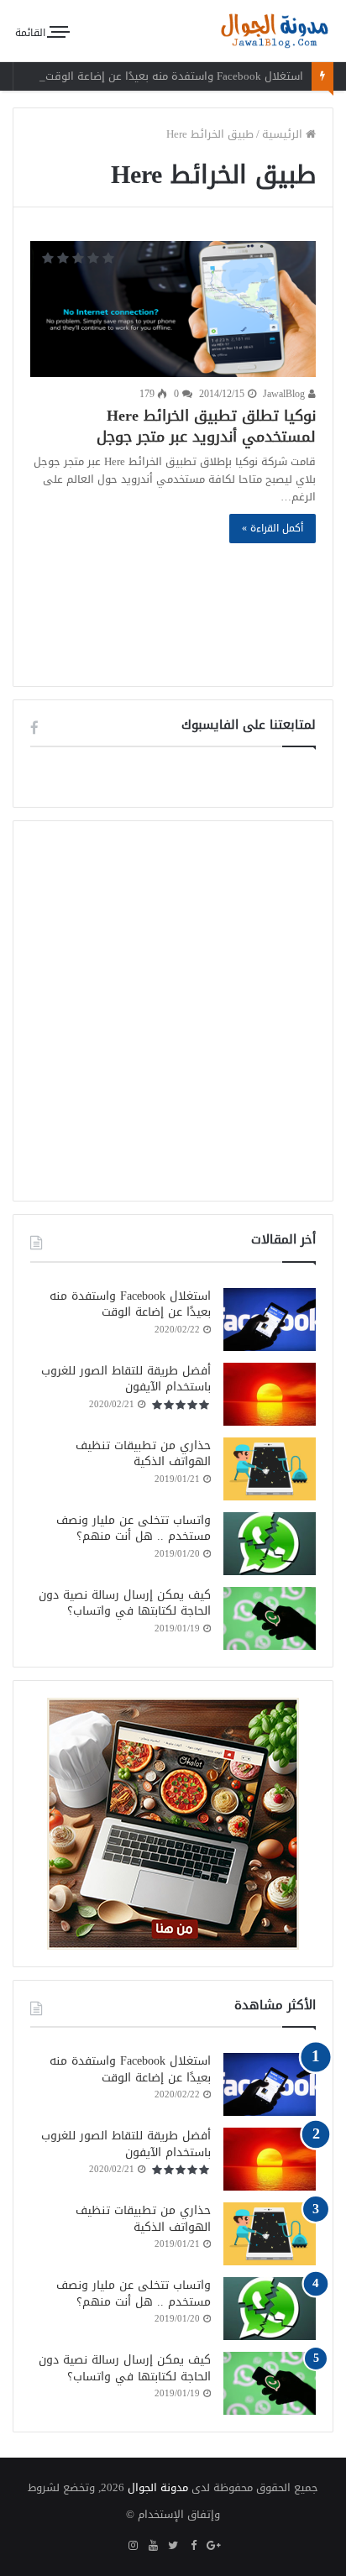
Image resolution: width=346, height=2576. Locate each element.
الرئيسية (284, 134)
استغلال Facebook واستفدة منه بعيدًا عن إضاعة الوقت (174, 76)
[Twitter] (173, 2547)
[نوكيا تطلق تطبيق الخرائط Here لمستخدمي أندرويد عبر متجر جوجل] (173, 309)
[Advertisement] (173, 603)
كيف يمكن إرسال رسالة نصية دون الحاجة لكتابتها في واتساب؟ (125, 1603)
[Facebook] (193, 2547)
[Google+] (213, 2547)
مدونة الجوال (158, 2487)
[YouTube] (153, 2547)
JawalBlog (286, 394)
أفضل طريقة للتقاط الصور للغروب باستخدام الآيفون (126, 1379)
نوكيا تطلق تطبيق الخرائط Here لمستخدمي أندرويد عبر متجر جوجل (206, 426)
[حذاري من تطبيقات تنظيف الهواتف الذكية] (270, 1469)
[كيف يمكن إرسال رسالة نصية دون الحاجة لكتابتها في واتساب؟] (270, 1618)
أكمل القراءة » (273, 528)
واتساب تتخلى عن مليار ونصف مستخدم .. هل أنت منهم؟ (134, 1529)
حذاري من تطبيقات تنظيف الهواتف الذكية (143, 1454)
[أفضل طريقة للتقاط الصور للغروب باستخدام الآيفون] (270, 1394)
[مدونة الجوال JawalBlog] (275, 31)
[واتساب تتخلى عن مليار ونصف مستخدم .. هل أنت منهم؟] (270, 1544)
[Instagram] (133, 2547)
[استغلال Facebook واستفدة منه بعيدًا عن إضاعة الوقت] (270, 1319)
